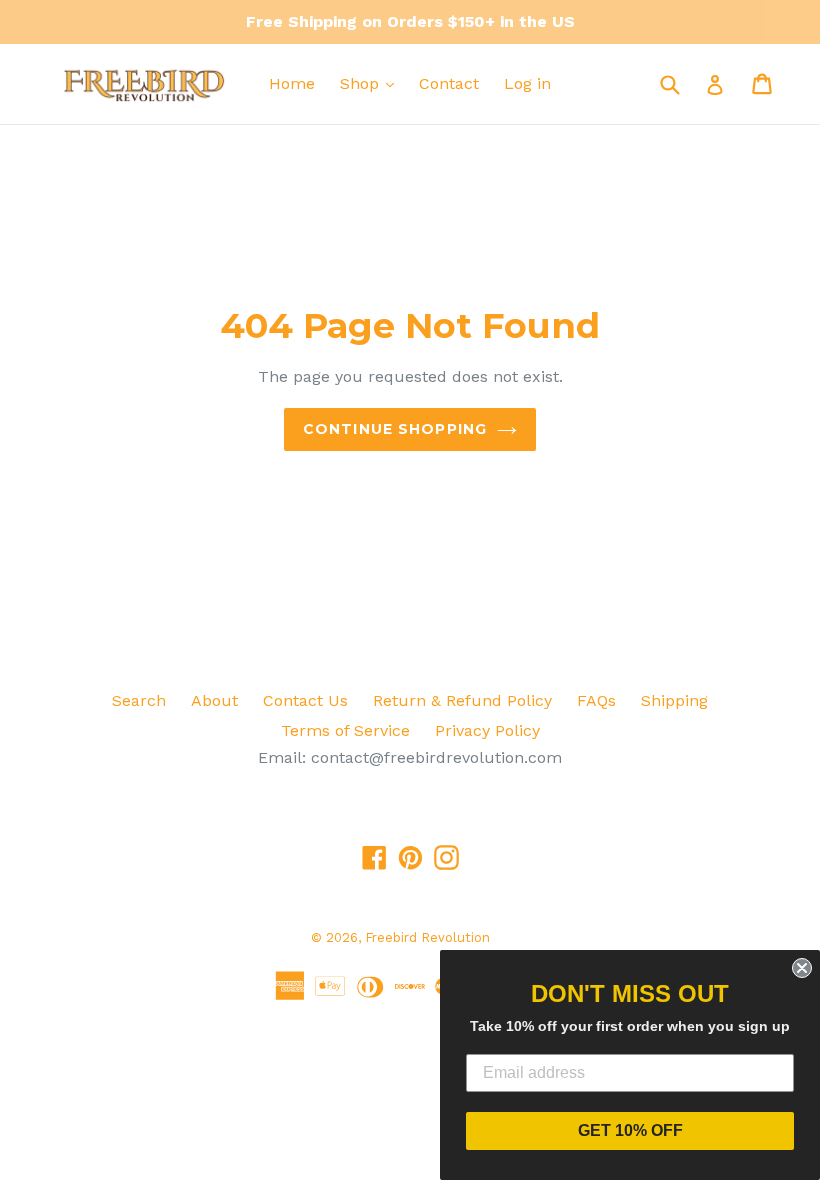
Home (292, 83)
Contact (449, 83)
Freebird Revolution (427, 937)
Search (139, 700)
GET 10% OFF (630, 1130)
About (214, 700)
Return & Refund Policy (462, 700)
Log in (527, 83)
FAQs (596, 700)
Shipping (674, 700)
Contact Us (305, 700)
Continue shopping (395, 429)
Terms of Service (345, 730)
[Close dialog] (802, 968)
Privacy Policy (487, 730)
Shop (362, 83)
